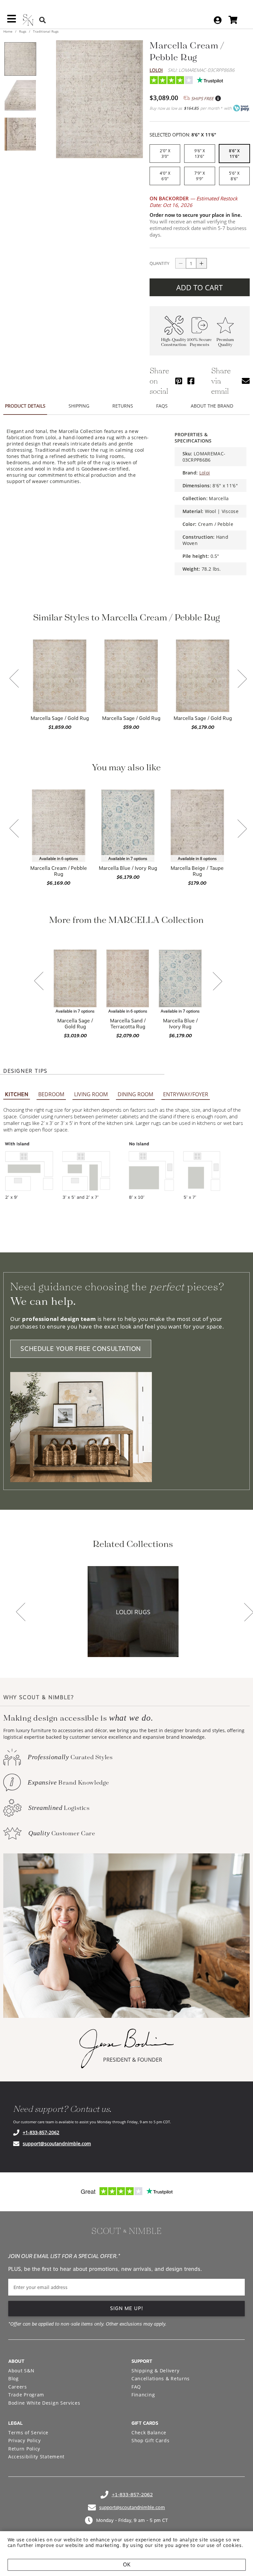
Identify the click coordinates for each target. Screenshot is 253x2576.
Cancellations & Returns (161, 2378)
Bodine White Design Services (44, 2403)
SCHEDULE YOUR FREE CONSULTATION (81, 1349)
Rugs (23, 31)
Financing (143, 2395)
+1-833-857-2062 (41, 2132)
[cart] (233, 20)
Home (8, 31)
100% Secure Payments (199, 342)
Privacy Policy (25, 2440)
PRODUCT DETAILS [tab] (25, 406)
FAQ (136, 2387)
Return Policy (24, 2449)
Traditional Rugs (45, 31)
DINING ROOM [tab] (135, 1094)
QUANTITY (159, 263)
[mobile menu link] (12, 21)
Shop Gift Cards (151, 2440)
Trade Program (26, 2395)
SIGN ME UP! (127, 2308)
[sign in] (218, 20)
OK (127, 2565)
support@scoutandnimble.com (57, 2144)
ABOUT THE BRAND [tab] (212, 406)
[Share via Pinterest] (179, 381)
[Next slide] (242, 679)
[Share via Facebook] (191, 381)
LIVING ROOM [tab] (91, 1094)
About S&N (21, 2371)
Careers (18, 2387)
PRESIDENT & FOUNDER (133, 2060)
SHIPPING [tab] (79, 406)
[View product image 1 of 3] (20, 59)
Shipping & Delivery (155, 2371)
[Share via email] (246, 381)
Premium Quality (225, 342)
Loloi (156, 70)
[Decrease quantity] (181, 263)
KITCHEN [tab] (17, 1094)
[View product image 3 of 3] (20, 134)
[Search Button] (42, 20)
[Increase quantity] (202, 263)
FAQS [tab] (162, 406)
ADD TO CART (199, 287)
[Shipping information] (218, 99)
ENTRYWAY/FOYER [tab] (186, 1094)
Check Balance (149, 2433)
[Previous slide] (14, 679)
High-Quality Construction (174, 342)
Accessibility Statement (36, 2457)
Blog (14, 2378)
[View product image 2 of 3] (20, 97)
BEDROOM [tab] (51, 1094)
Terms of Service (28, 2433)
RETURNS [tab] (123, 406)
